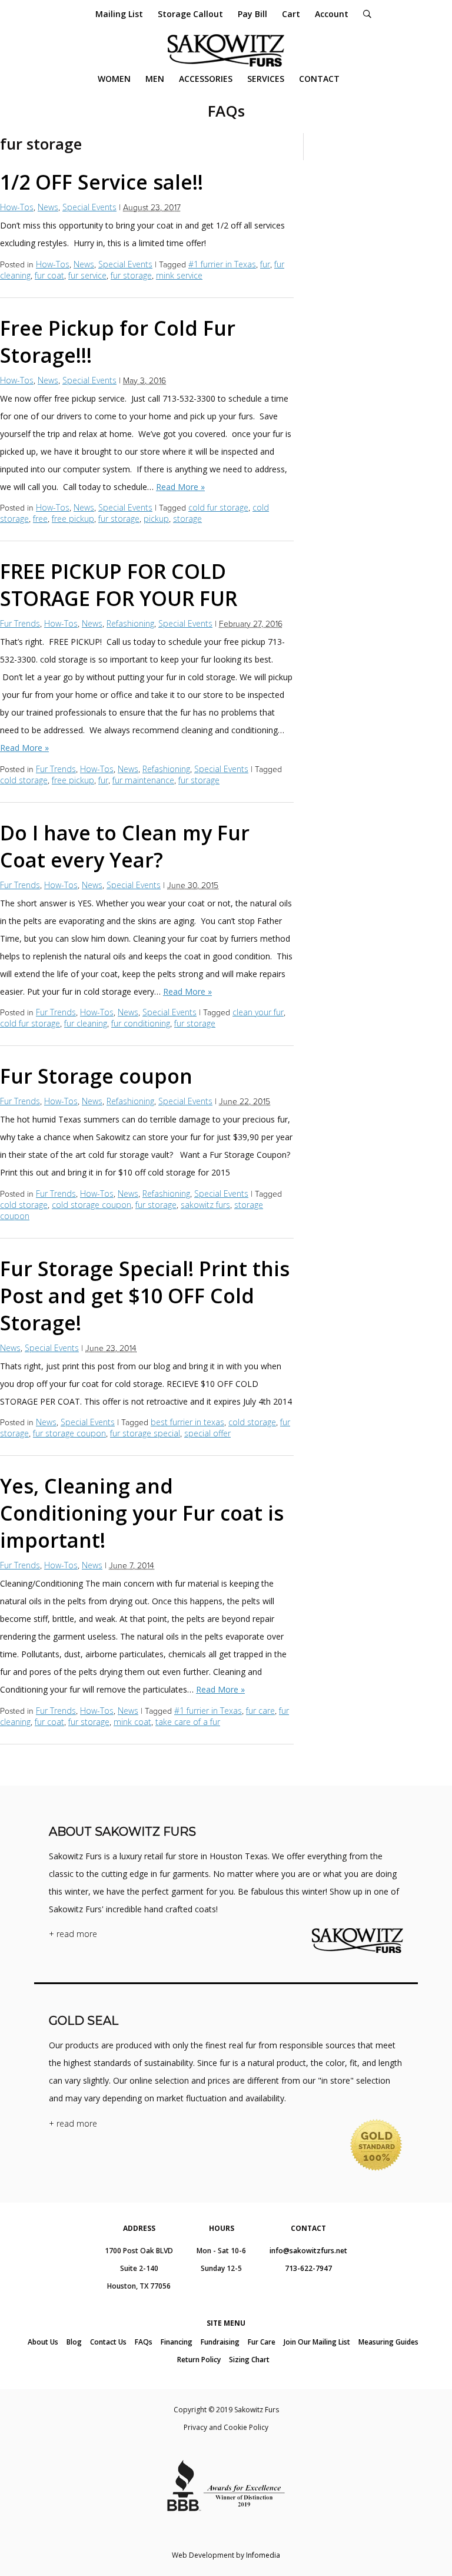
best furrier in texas (187, 1422)
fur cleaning (86, 1023)
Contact (319, 79)
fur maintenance (143, 780)
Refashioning (130, 623)
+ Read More (73, 1934)
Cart (291, 14)
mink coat (132, 1722)
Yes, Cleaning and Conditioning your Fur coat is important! (142, 1513)
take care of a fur (188, 1722)
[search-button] (367, 14)
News (48, 207)
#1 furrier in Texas (222, 264)
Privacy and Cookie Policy (226, 2427)
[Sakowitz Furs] (226, 50)
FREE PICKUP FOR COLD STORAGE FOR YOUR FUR (119, 585)
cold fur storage (218, 507)
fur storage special (145, 1433)
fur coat (49, 275)
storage (187, 519)
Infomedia (263, 2555)
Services (266, 79)
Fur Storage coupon (96, 1076)
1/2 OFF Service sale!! (102, 182)
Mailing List (119, 14)
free (40, 519)
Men (155, 79)
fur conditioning (141, 1023)
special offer (207, 1433)
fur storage (131, 275)
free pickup (73, 519)
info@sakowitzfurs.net (308, 2251)
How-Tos (17, 207)
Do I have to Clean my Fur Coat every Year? (125, 846)
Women (114, 79)
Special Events (89, 207)
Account (332, 14)
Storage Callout (190, 14)
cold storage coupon (92, 1205)
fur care (260, 1711)
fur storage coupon (69, 1433)
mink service (179, 275)
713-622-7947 (308, 2268)
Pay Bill (252, 14)
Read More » (180, 487)
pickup (156, 519)
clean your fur (258, 1012)
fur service (87, 275)
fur (265, 264)
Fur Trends (20, 623)
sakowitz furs (205, 1205)
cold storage (24, 780)
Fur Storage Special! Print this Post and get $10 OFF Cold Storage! (145, 1296)
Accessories (206, 79)
